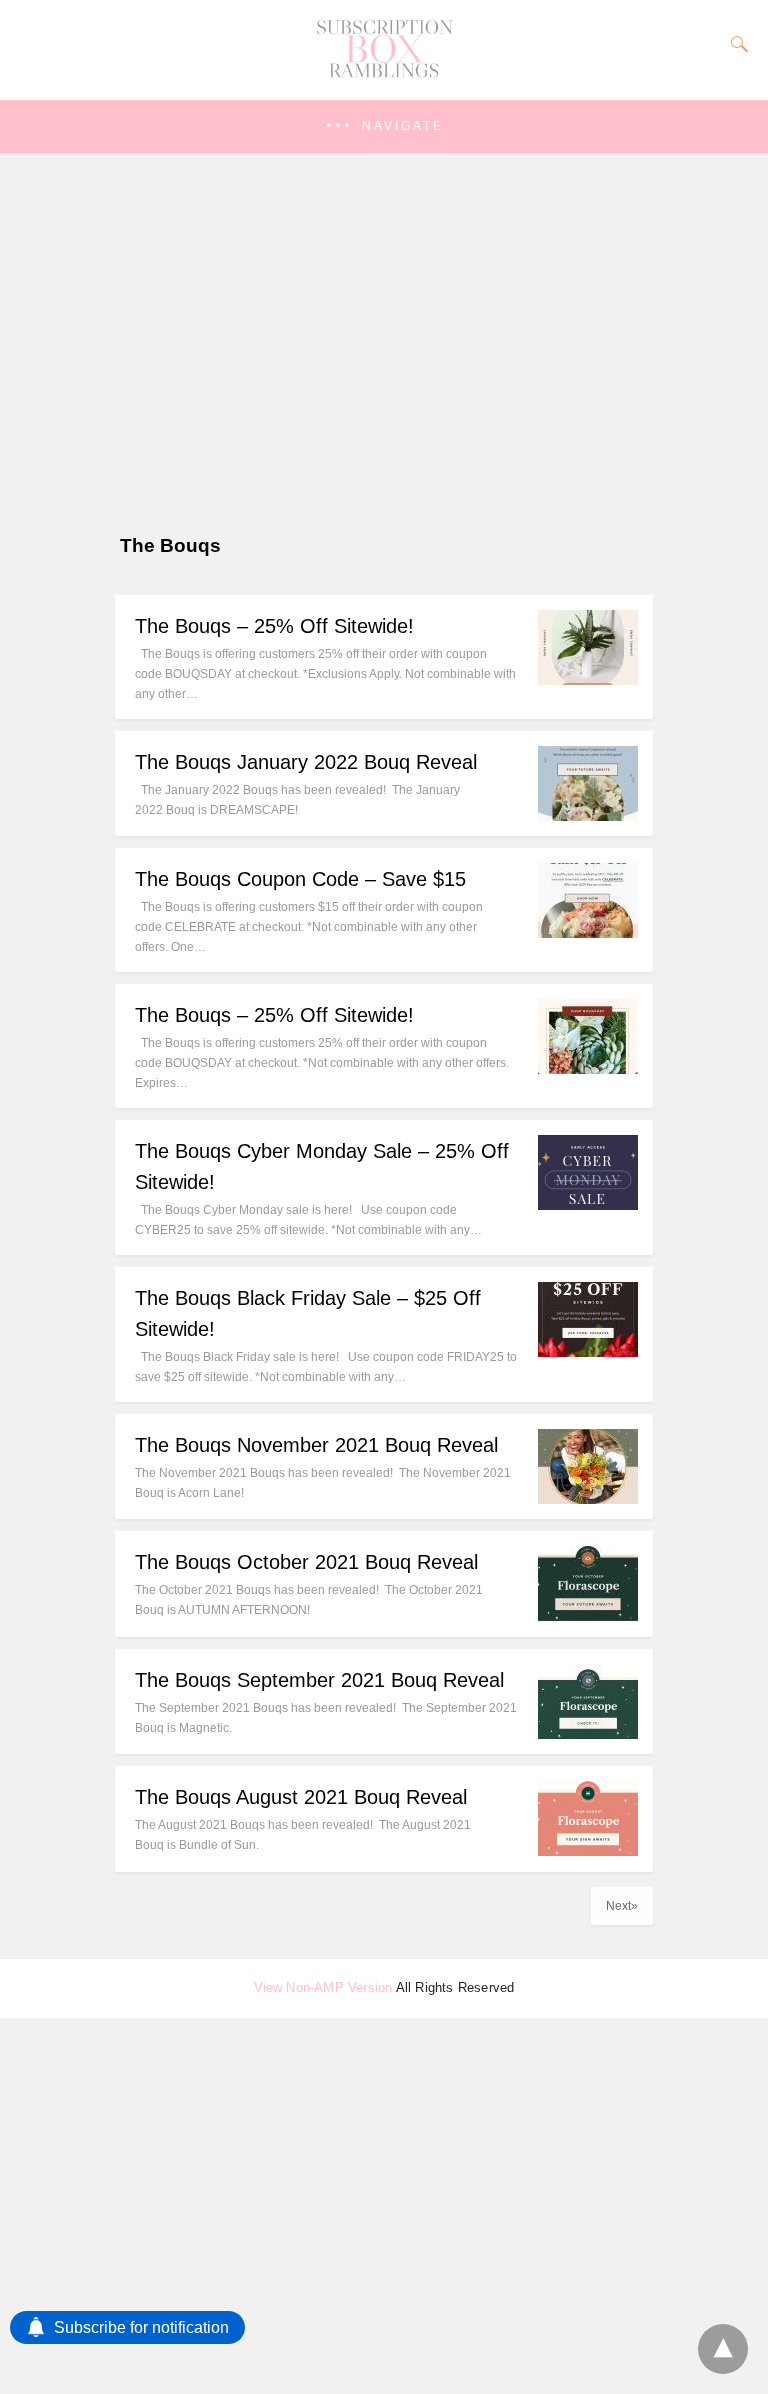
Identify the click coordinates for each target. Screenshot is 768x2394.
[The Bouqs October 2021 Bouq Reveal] (588, 1615)
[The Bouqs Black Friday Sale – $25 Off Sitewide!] (588, 1351)
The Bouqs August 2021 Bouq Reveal (301, 1797)
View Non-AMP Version (323, 1987)
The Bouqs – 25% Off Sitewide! (274, 626)
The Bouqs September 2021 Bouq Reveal (319, 1680)
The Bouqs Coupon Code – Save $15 (300, 879)
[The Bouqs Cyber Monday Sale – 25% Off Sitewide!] (588, 1204)
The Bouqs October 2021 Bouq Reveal (306, 1562)
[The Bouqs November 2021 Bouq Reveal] (588, 1498)
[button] (384, 126)
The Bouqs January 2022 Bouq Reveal (306, 762)
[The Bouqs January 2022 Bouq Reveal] (588, 815)
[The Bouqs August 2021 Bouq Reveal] (588, 1850)
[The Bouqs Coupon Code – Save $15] (588, 932)
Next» (622, 1906)
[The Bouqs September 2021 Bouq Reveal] (588, 1733)
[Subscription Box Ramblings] (384, 73)
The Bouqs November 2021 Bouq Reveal (316, 1445)
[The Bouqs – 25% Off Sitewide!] (588, 679)
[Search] (735, 44)
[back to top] (723, 2349)
